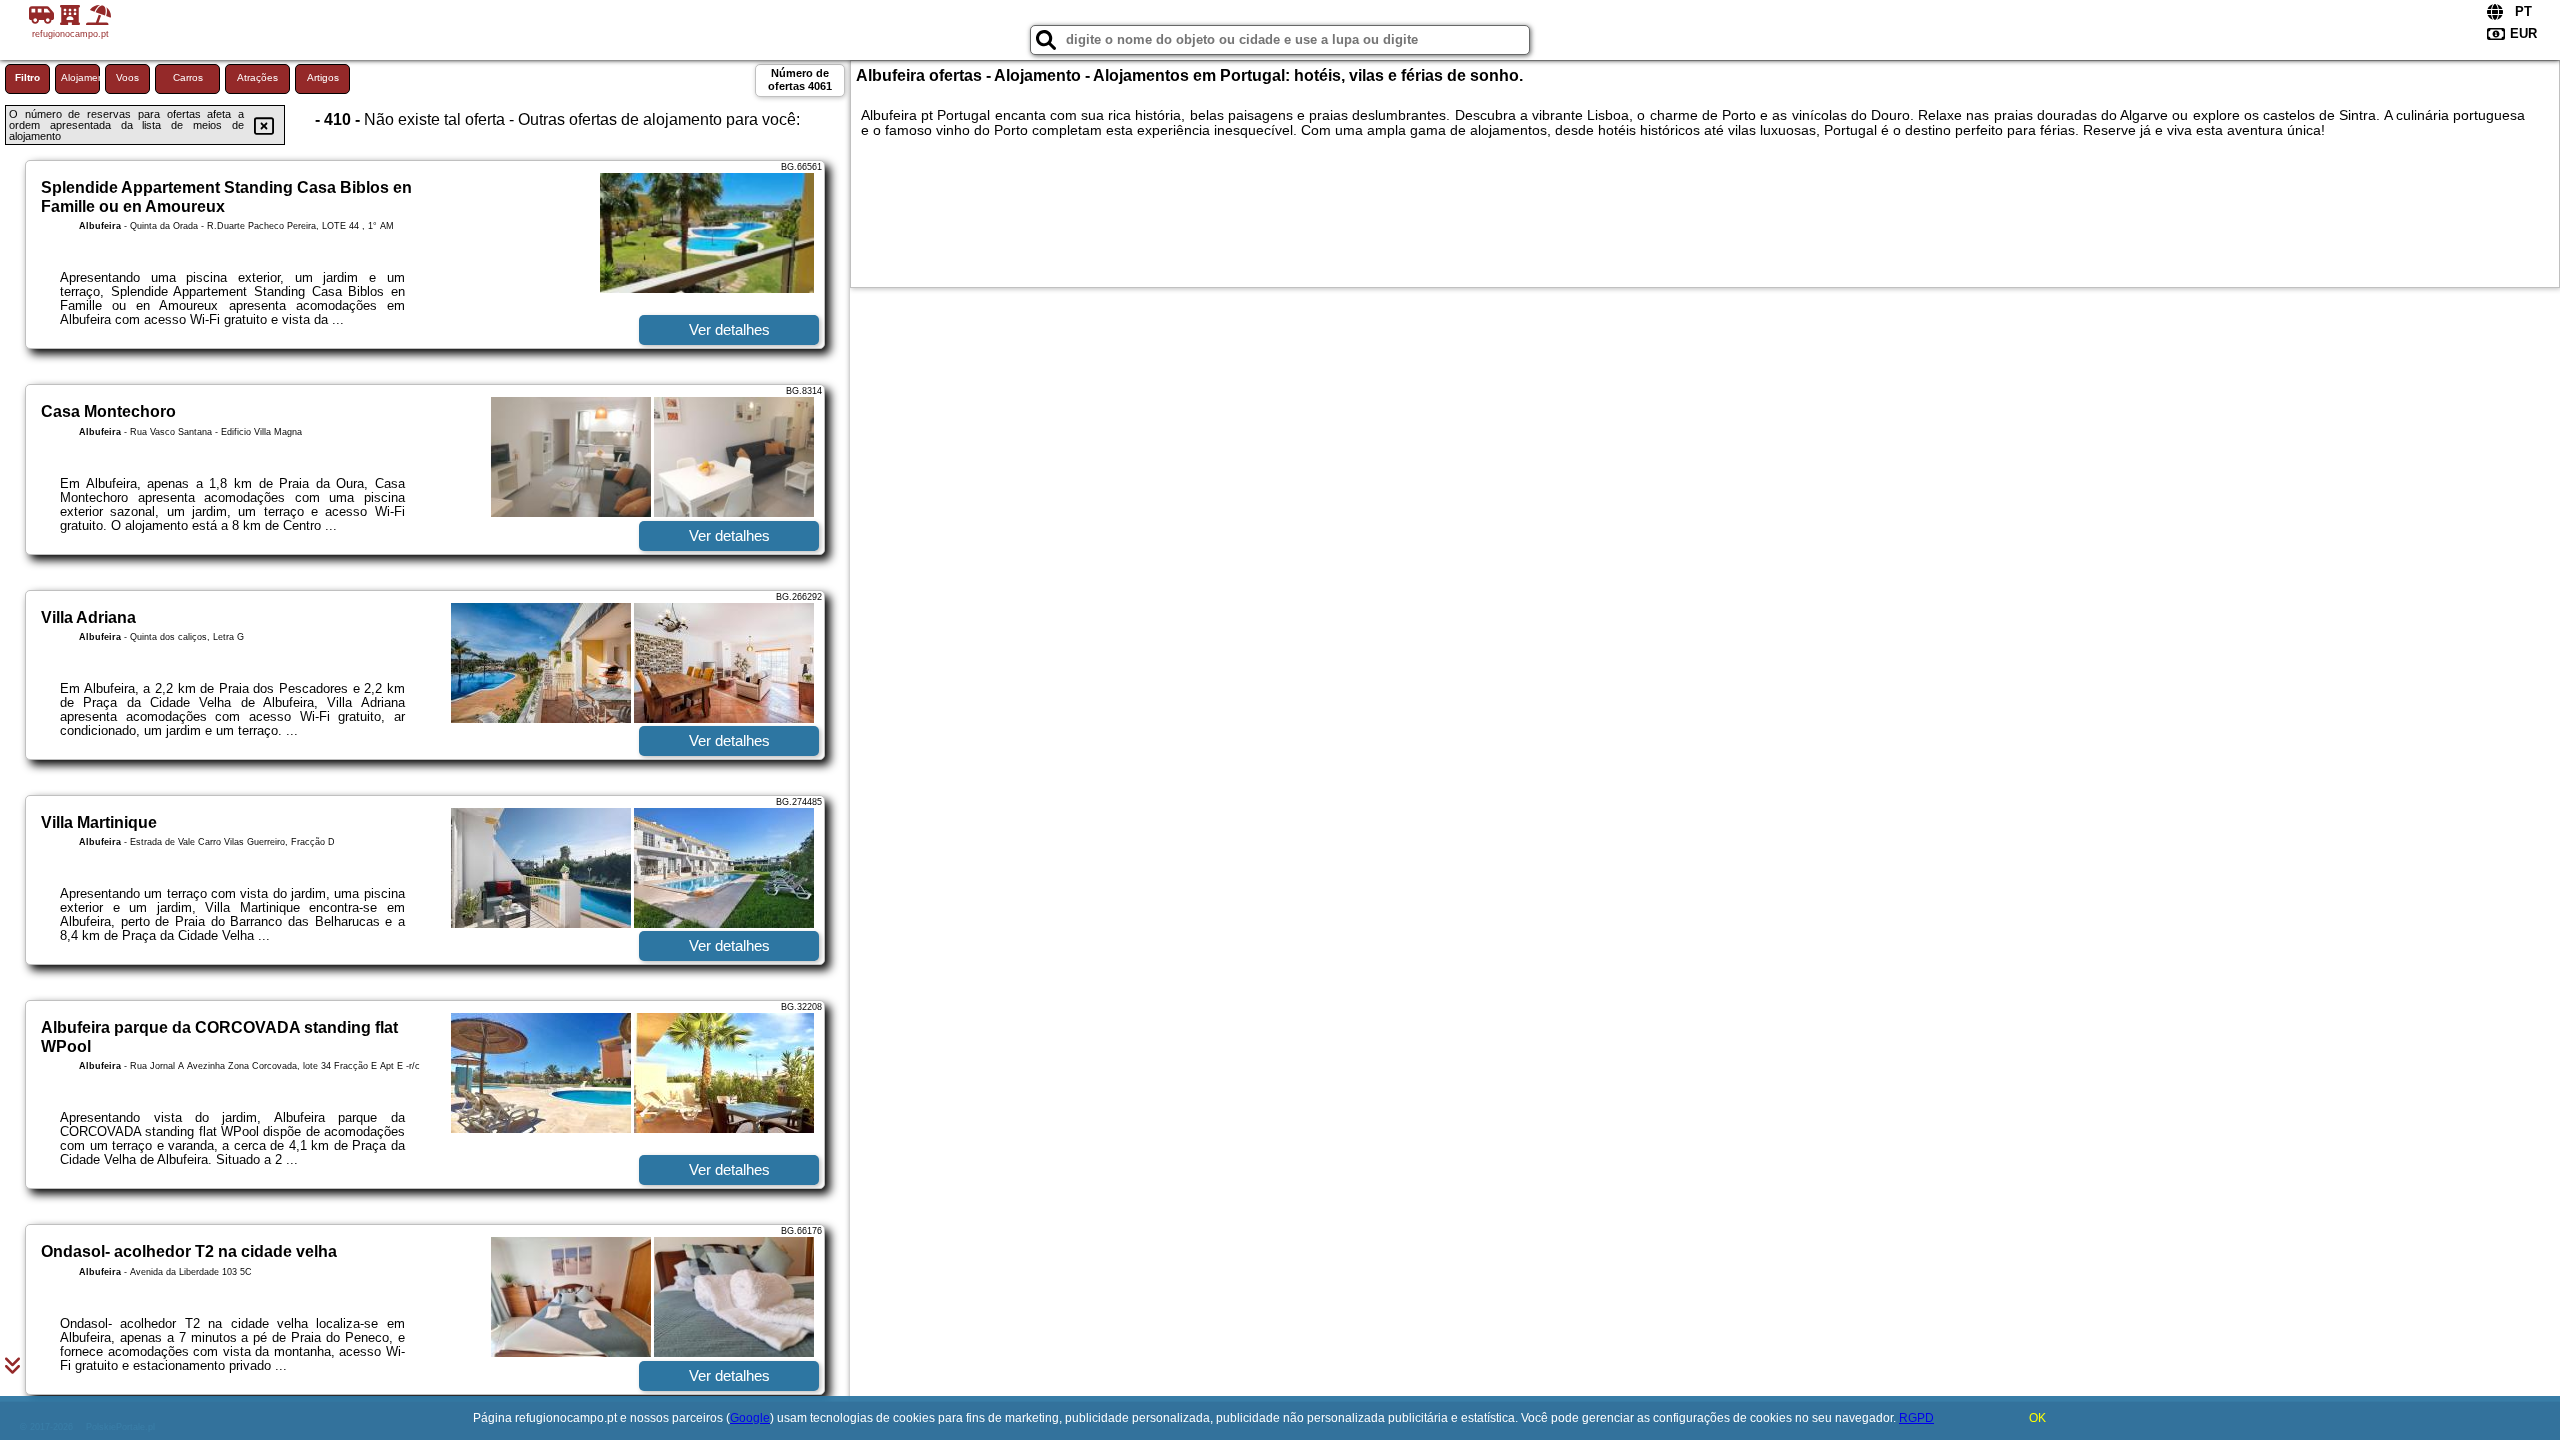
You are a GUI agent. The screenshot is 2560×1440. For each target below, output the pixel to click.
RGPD (1916, 1418)
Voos (127, 77)
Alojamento (80, 77)
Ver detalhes (729, 329)
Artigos (323, 77)
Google (750, 1418)
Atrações (257, 77)
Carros (188, 77)
